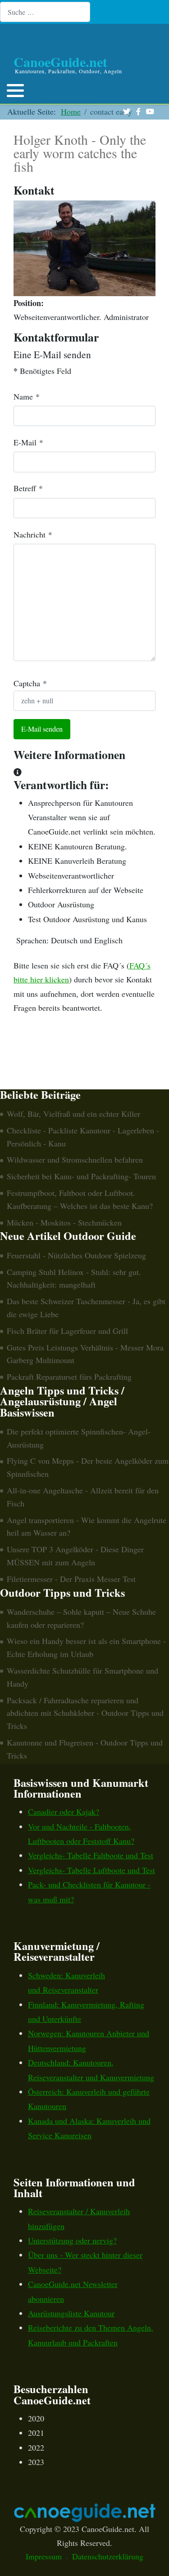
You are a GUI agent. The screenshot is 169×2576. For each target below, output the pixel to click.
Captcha (30, 683)
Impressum (44, 2556)
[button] (15, 90)
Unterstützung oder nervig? (72, 2240)
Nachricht (33, 534)
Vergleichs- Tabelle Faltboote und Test (91, 1855)
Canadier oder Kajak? (64, 1812)
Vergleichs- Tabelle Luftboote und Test (91, 1870)
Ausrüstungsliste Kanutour (71, 2313)
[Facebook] (138, 112)
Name (27, 396)
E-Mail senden (42, 729)
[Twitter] (126, 112)
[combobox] (45, 12)
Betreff (28, 488)
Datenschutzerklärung (108, 2556)
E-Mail (28, 442)
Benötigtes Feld (42, 371)
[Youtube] (150, 112)
